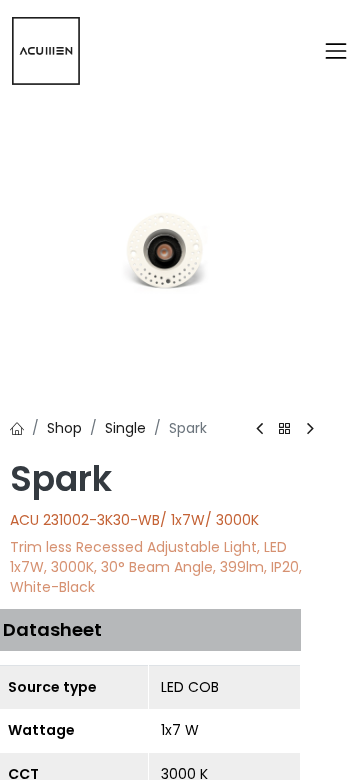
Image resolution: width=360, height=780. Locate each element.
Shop (64, 428)
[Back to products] (285, 429)
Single (125, 428)
